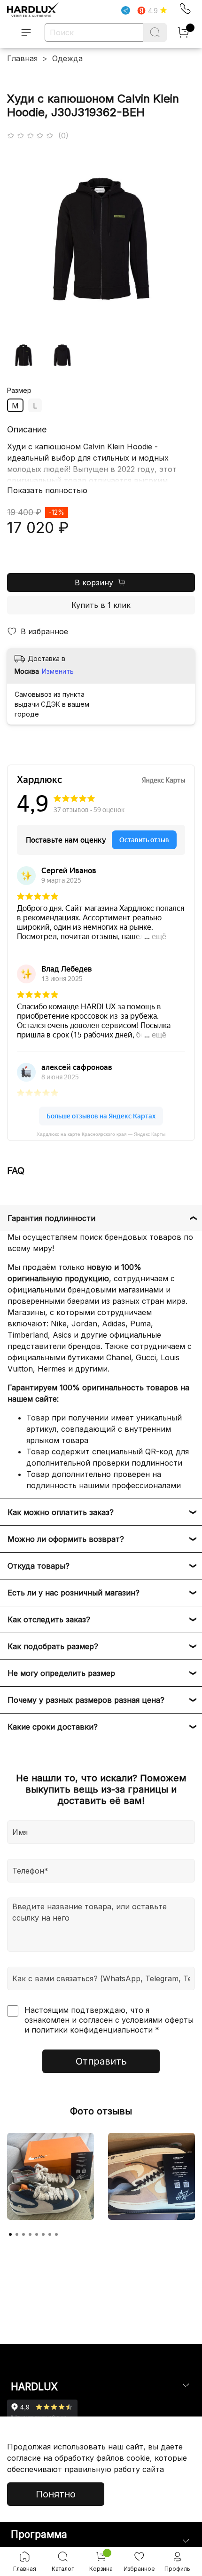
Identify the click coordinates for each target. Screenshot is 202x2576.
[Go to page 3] (23, 2234)
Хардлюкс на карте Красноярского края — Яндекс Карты (101, 1134)
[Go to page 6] (43, 2234)
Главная (22, 58)
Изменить (58, 671)
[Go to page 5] (37, 2234)
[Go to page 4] (30, 2234)
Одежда (67, 58)
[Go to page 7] (50, 2234)
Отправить (101, 2061)
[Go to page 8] (56, 2234)
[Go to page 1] (10, 2234)
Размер (19, 391)
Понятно (56, 2494)
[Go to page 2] (17, 2234)
